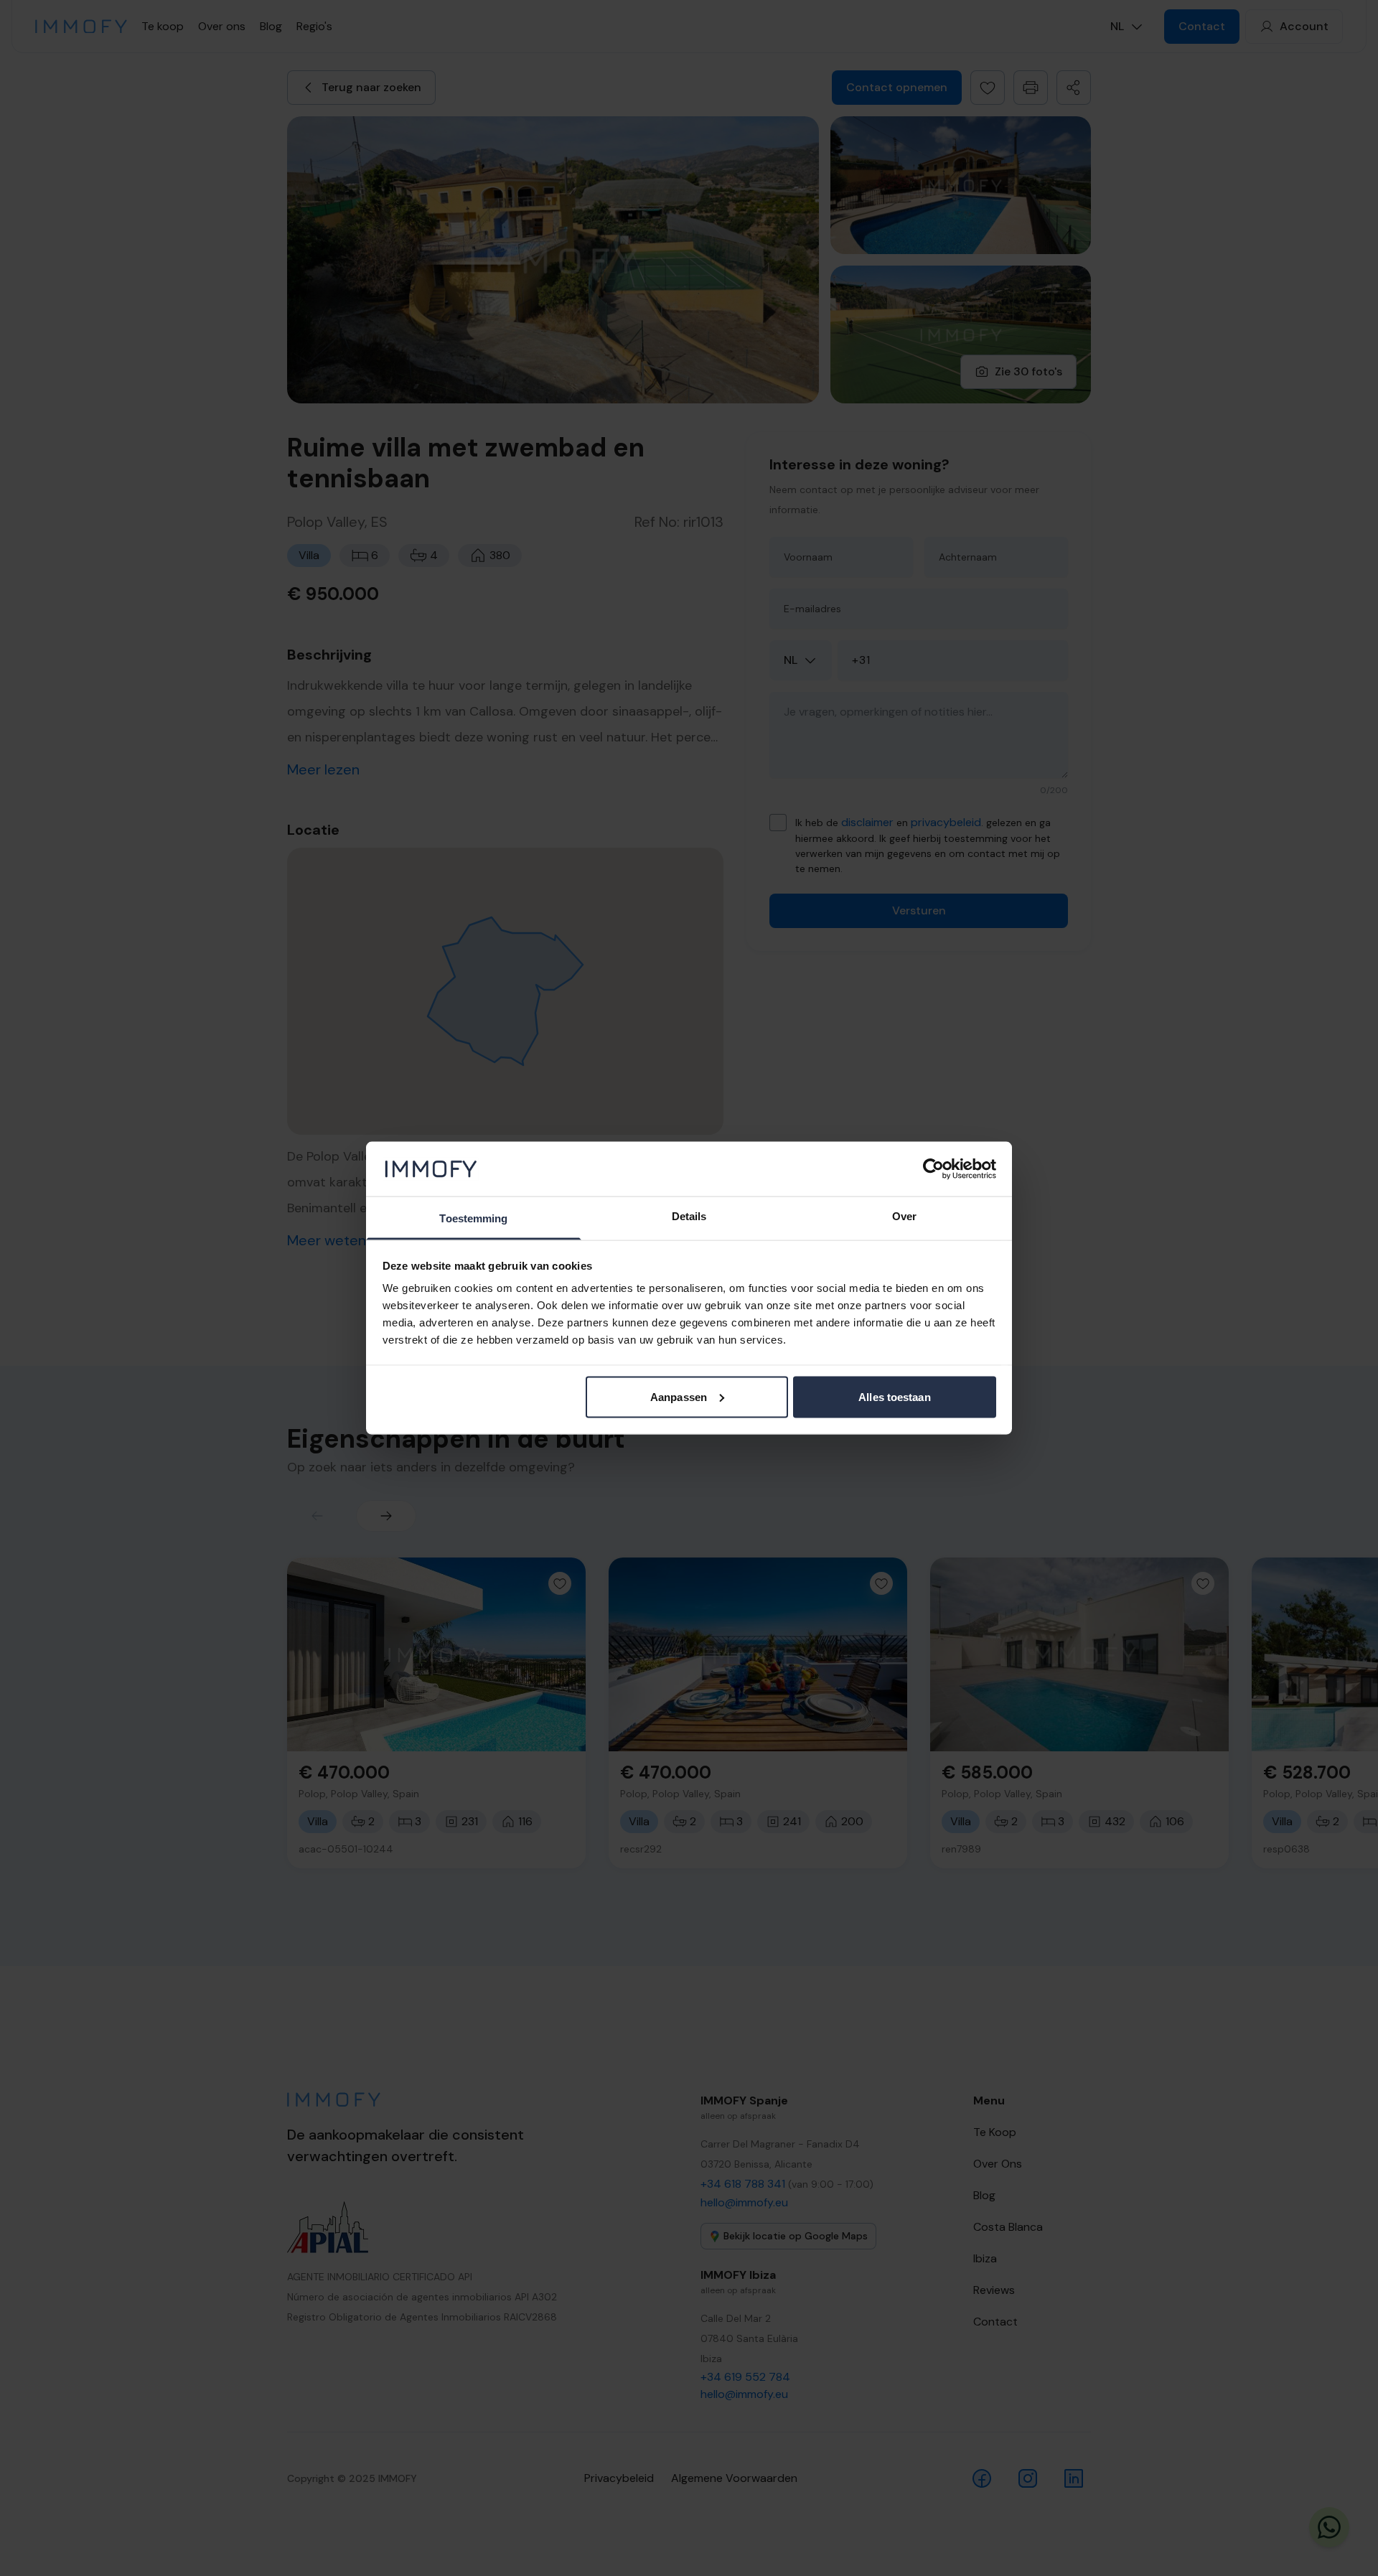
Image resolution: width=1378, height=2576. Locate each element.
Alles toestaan (894, 1396)
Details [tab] (689, 1216)
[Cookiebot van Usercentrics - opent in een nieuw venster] (933, 1168)
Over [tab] (904, 1216)
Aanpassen (679, 1396)
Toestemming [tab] (473, 1218)
